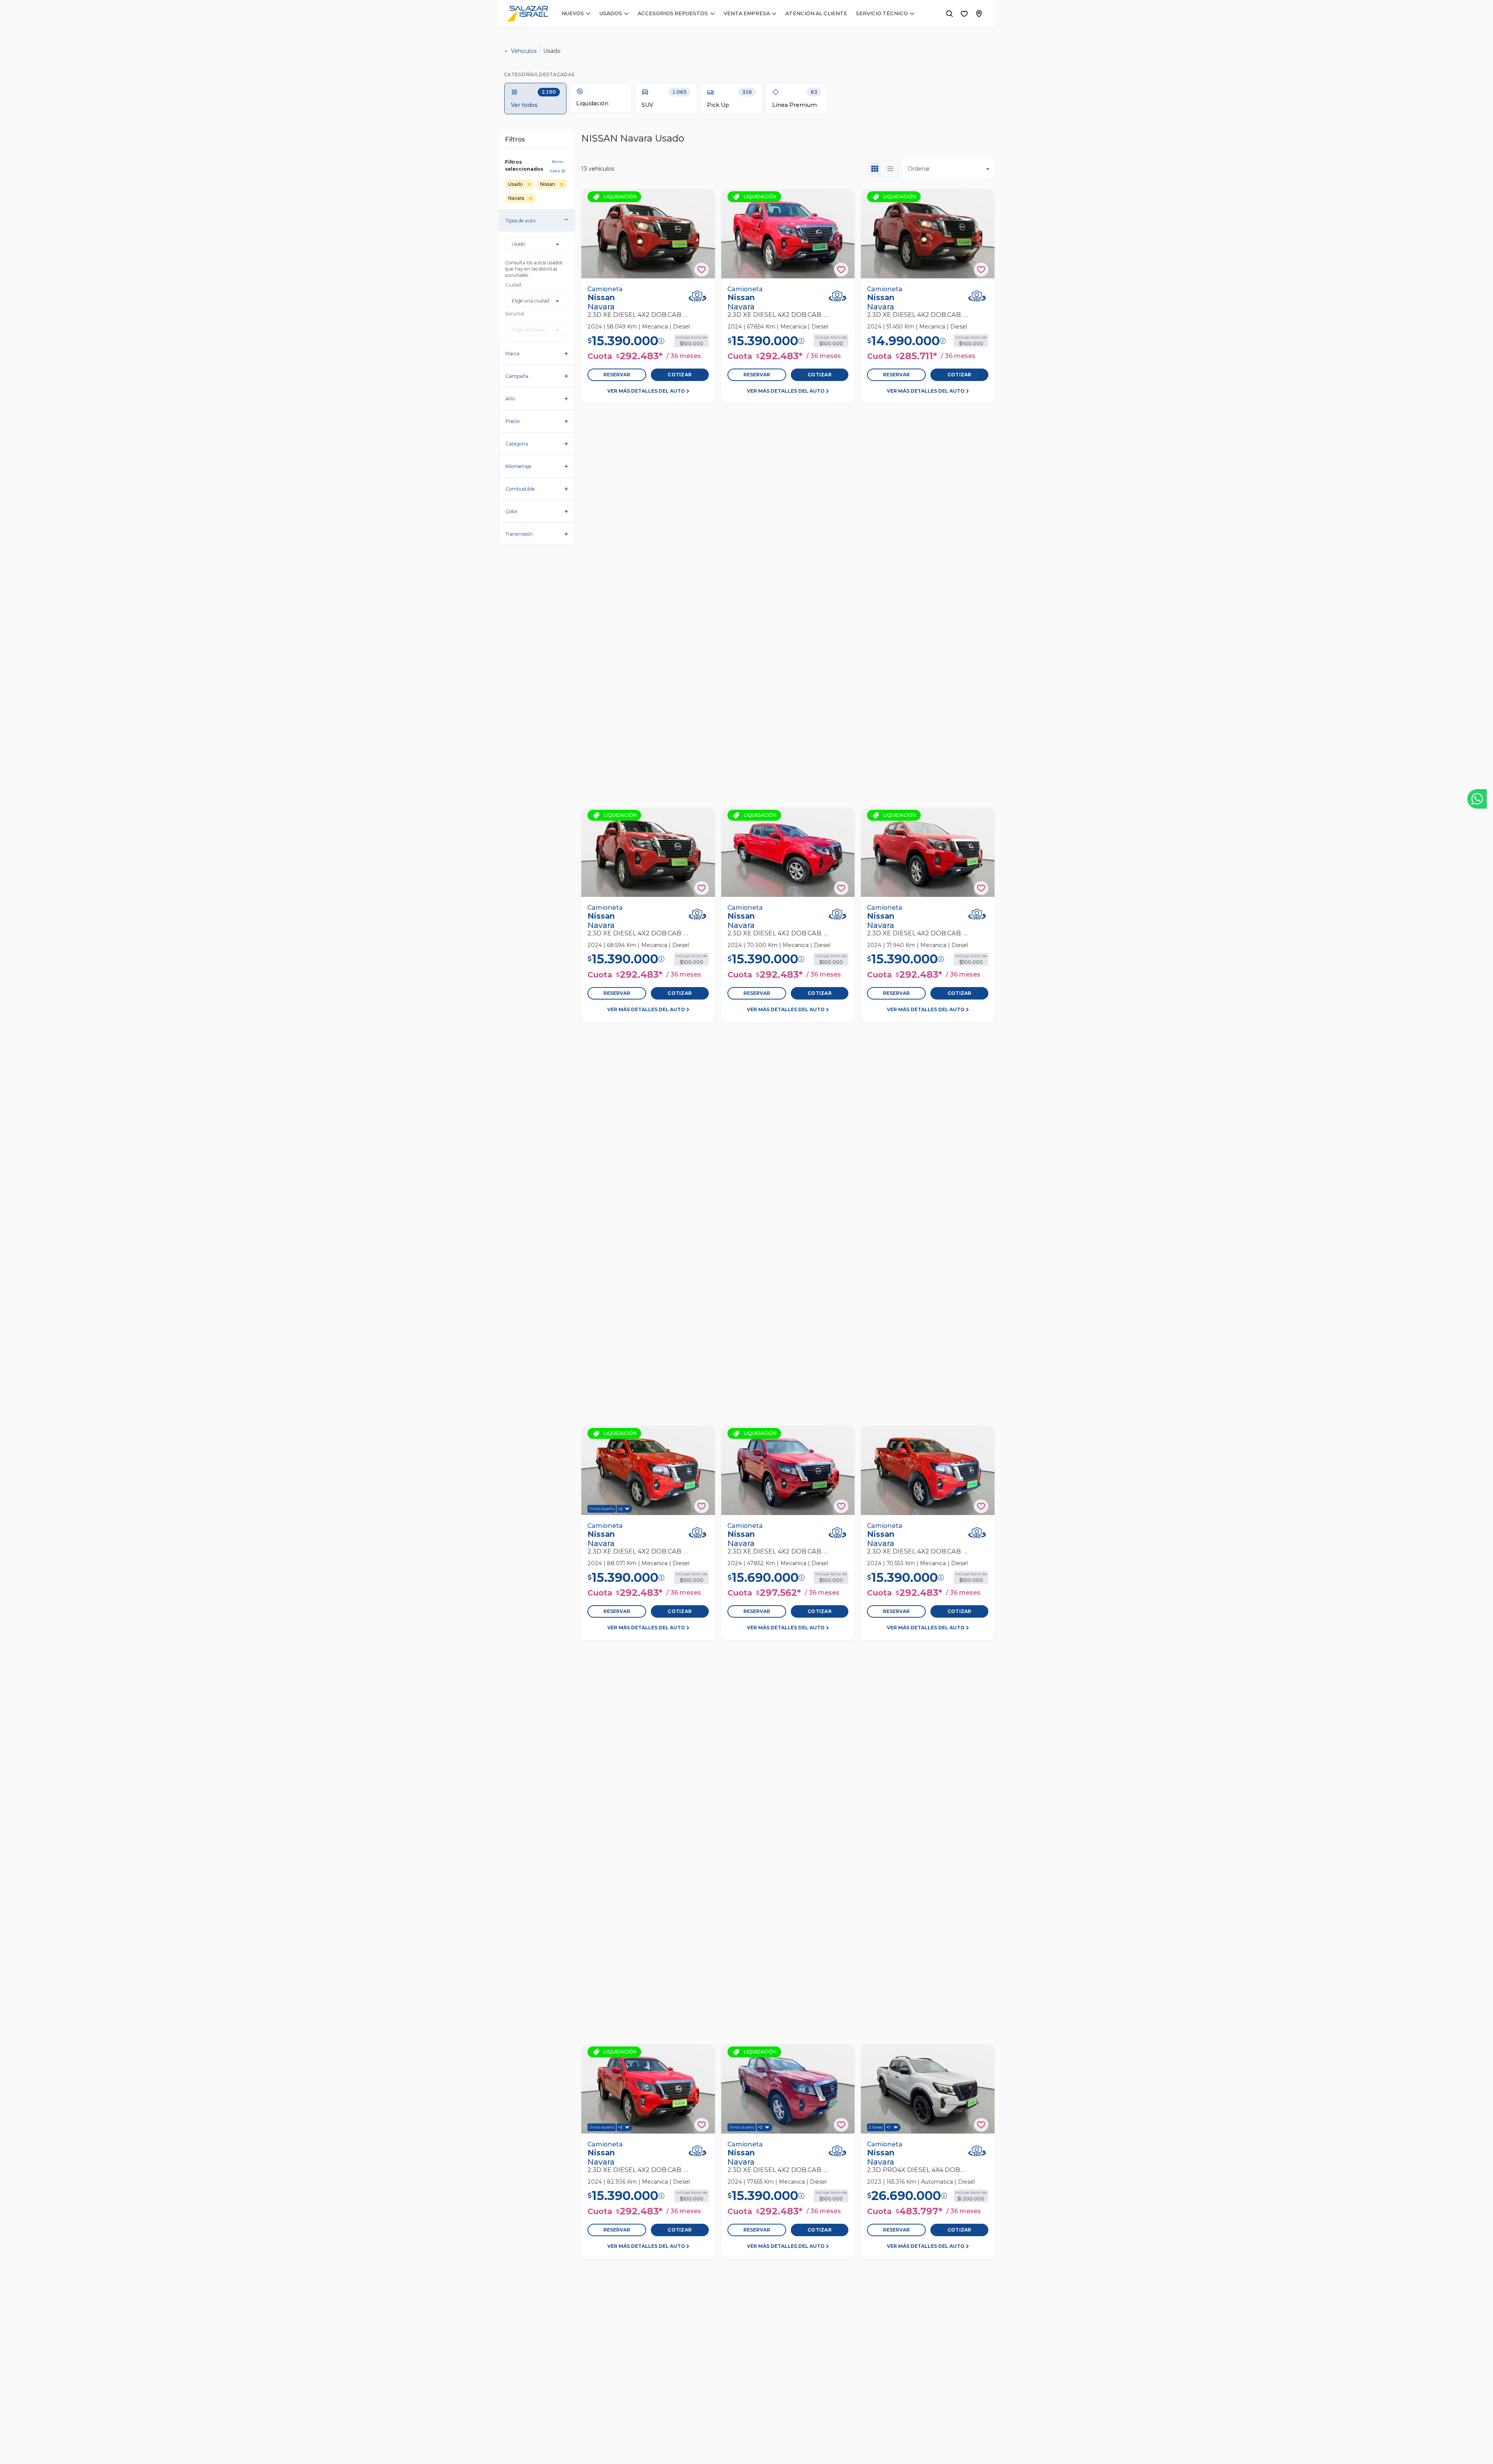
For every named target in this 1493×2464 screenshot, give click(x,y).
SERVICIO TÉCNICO (882, 13)
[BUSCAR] (949, 14)
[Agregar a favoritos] (702, 270)
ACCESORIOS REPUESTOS (673, 13)
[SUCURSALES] (979, 14)
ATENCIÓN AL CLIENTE (816, 13)
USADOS (611, 13)
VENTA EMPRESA (747, 13)
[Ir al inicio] (528, 14)
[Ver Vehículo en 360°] (698, 296)
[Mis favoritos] (964, 14)
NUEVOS (573, 13)
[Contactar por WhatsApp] (1477, 799)
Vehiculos (524, 51)
